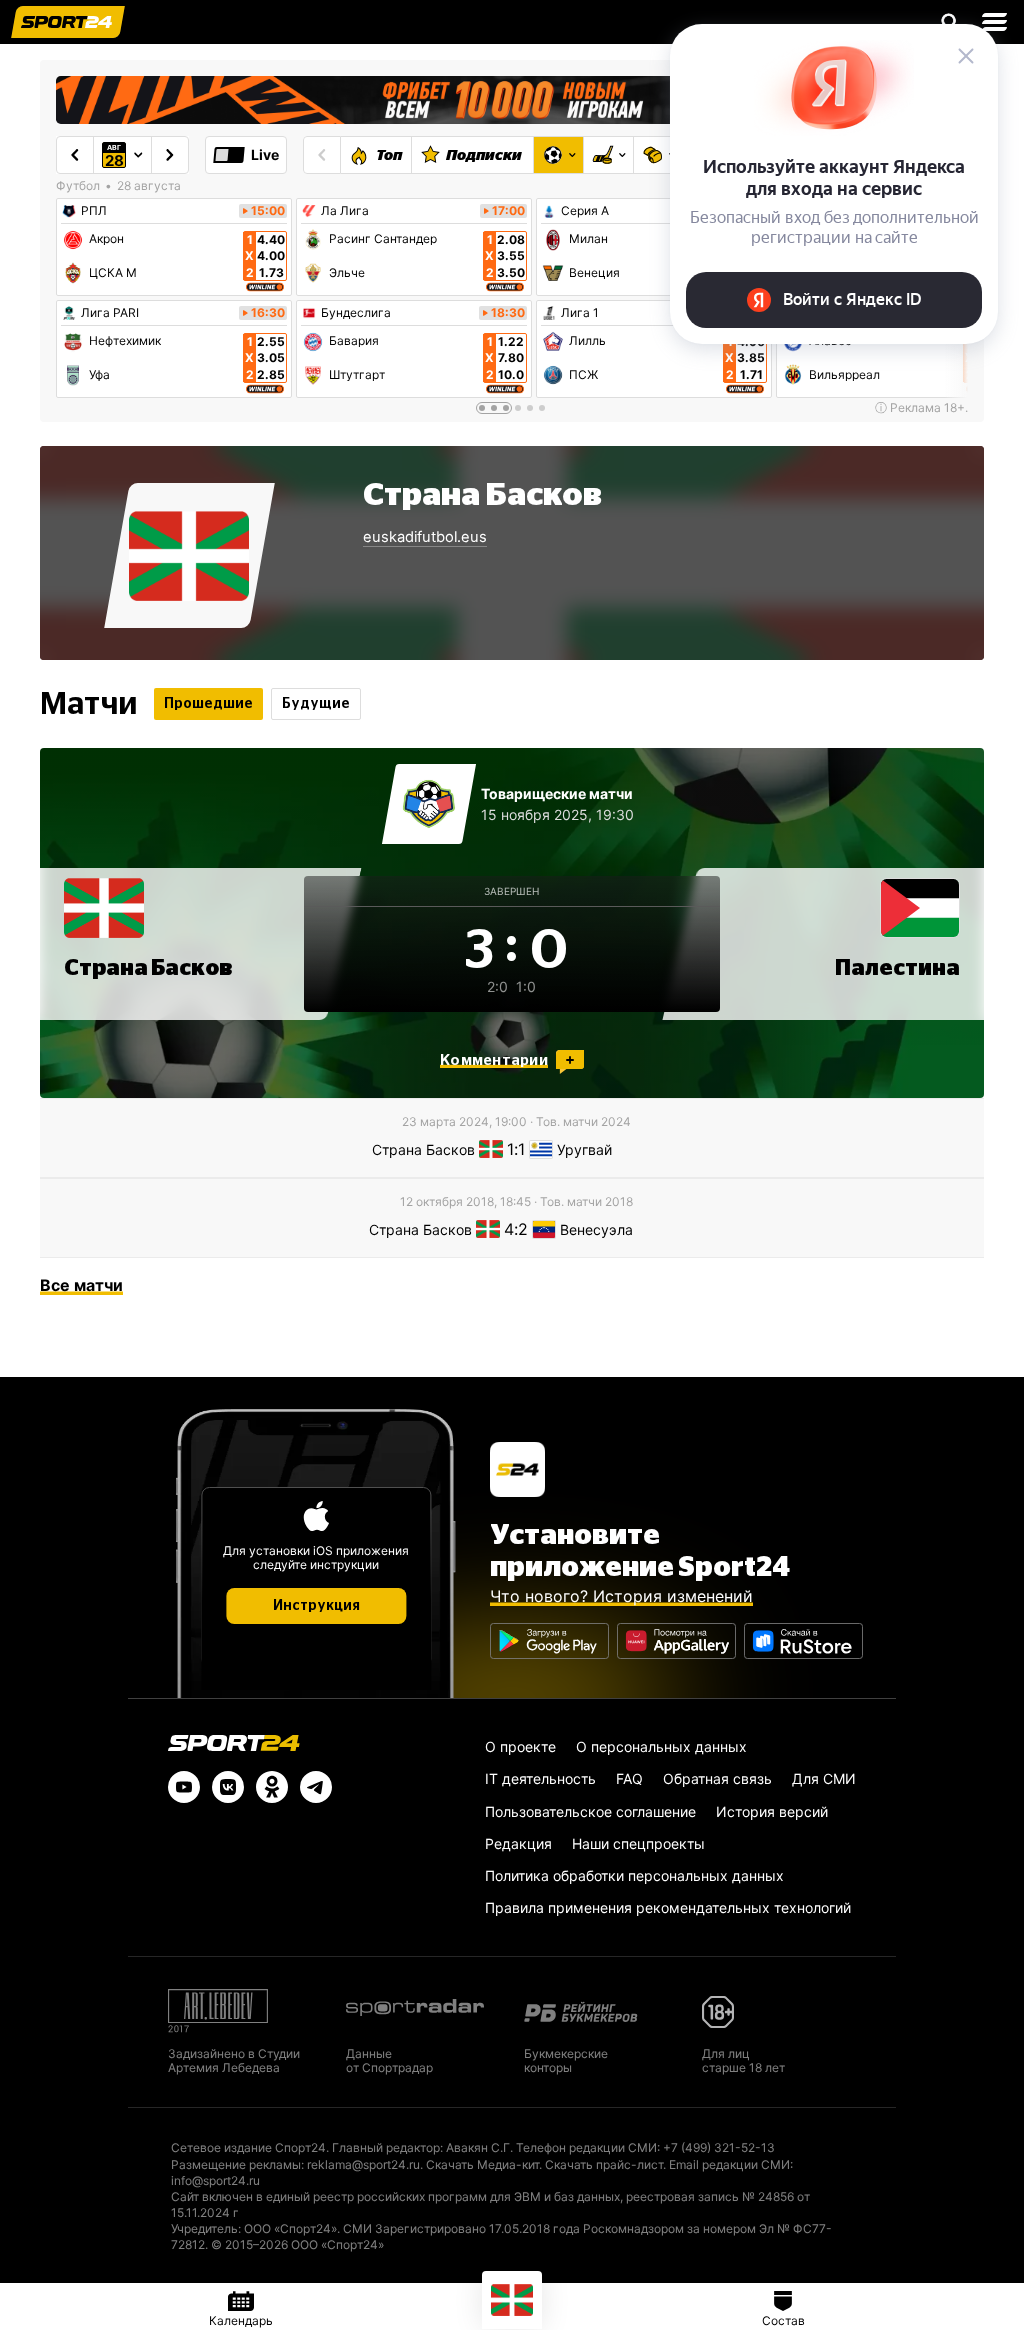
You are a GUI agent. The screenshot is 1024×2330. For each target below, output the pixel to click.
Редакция (518, 1843)
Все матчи (81, 1285)
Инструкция (316, 1606)
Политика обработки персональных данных (634, 1875)
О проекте (520, 1746)
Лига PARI (110, 313)
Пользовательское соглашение (590, 1811)
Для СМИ (824, 1778)
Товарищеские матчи (557, 793)
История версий (772, 1811)
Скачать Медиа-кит (482, 2164)
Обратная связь (717, 1778)
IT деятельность (540, 1778)
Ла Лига (345, 211)
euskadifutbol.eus (425, 537)
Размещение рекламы (236, 2164)
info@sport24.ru (215, 2180)
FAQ (629, 1778)
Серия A (585, 211)
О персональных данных (661, 1746)
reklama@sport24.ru (363, 2164)
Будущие (316, 704)
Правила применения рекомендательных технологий (668, 1907)
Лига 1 (580, 313)
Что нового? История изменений (621, 1596)
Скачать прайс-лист (604, 2164)
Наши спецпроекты (638, 1843)
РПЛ (94, 211)
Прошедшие (208, 704)
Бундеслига (356, 313)
